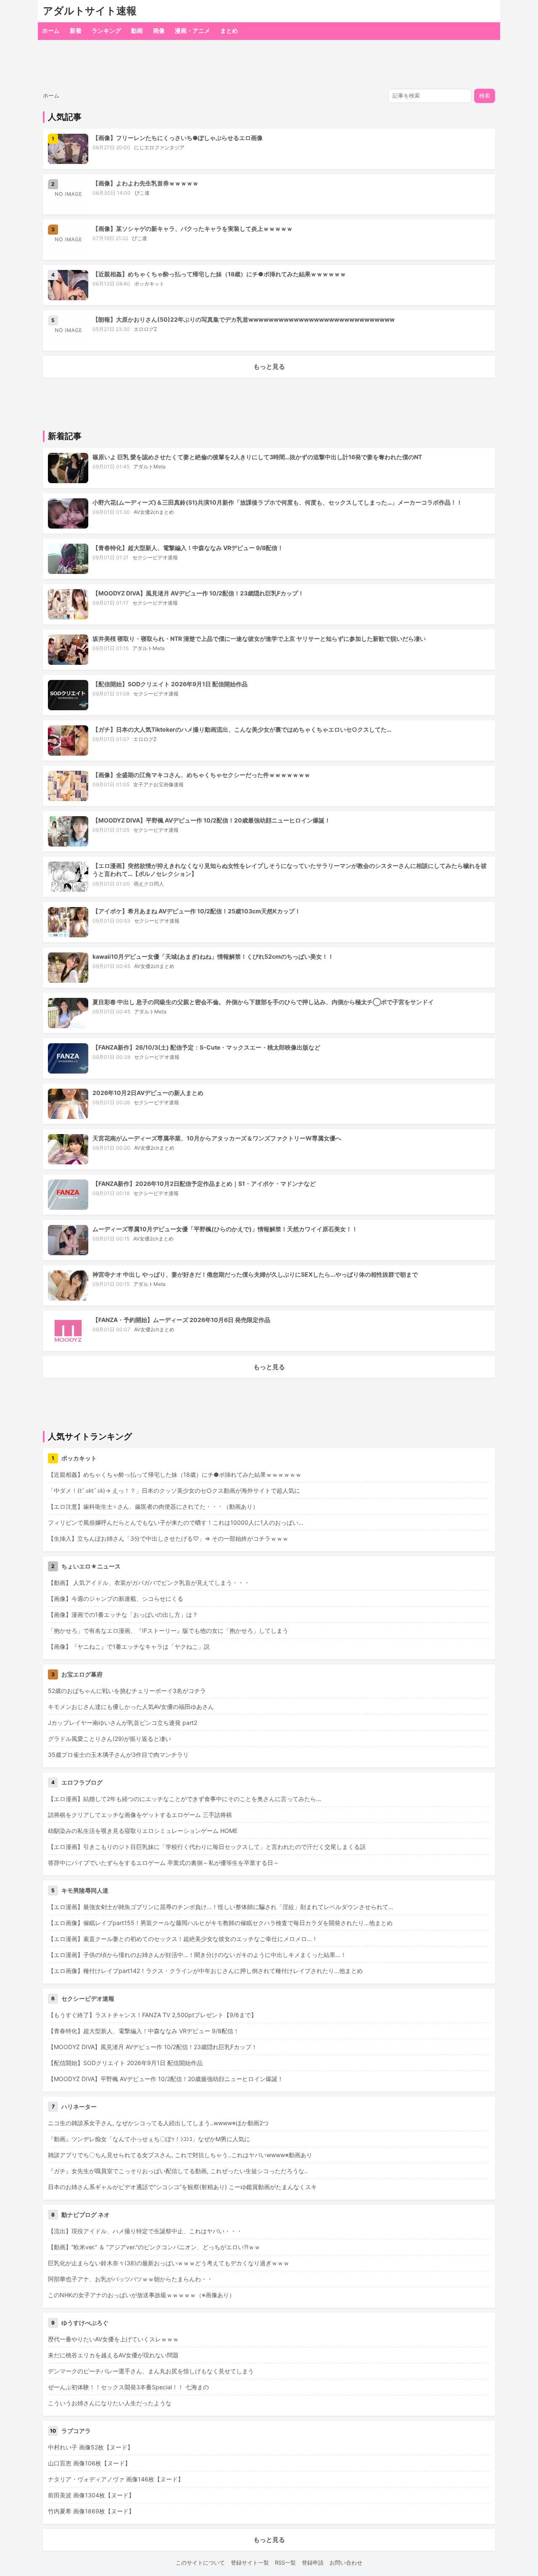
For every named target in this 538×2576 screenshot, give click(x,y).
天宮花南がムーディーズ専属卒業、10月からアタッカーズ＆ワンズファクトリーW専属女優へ (217, 1138)
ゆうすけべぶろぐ (85, 2323)
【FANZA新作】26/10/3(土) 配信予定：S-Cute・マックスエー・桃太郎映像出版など (206, 1047)
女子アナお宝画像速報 (158, 784)
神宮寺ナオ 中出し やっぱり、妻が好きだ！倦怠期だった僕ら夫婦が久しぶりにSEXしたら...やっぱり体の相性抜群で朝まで (255, 1274)
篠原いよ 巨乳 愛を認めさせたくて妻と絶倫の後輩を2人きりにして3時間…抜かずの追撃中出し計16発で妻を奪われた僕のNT (257, 457)
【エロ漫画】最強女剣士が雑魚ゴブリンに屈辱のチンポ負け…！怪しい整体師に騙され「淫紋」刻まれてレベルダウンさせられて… (221, 1907)
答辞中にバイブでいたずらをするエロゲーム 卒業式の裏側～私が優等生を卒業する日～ (164, 1863)
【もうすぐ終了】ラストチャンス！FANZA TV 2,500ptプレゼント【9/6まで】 (152, 2015)
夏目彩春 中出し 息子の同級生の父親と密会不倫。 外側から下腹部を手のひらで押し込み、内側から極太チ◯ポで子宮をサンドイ (263, 1002)
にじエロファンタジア (159, 147)
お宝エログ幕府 (82, 1674)
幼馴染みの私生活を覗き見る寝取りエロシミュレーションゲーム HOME (143, 1831)
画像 (159, 30)
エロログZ (145, 329)
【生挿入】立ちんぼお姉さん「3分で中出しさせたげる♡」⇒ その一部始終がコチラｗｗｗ (168, 1538)
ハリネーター (79, 2107)
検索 (485, 96)
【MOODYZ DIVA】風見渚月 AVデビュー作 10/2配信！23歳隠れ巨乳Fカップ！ (198, 593)
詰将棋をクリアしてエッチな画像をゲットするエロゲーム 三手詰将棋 (140, 1815)
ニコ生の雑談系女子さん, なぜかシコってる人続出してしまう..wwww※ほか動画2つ (158, 2123)
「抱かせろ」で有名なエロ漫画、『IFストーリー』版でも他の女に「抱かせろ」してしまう (168, 1630)
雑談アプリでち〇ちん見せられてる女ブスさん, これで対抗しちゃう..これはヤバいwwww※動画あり (180, 2155)
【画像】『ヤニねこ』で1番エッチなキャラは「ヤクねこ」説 (129, 1646)
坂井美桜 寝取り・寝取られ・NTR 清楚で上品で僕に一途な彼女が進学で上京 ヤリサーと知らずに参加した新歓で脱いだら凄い (259, 639)
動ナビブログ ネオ (86, 2215)
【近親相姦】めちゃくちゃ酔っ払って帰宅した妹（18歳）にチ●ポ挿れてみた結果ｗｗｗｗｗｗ (219, 274)
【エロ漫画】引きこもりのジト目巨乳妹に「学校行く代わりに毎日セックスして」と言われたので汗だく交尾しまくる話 (207, 1847)
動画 (137, 30)
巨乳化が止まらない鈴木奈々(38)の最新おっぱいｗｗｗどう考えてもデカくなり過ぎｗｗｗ (169, 2263)
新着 (76, 30)
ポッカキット (149, 284)
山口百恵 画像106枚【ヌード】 (89, 2463)
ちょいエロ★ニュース (91, 1566)
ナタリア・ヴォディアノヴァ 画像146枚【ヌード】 (116, 2479)
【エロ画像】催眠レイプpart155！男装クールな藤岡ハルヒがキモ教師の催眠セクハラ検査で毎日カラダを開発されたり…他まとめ (220, 1923)
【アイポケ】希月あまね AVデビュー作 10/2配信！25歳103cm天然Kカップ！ (196, 911)
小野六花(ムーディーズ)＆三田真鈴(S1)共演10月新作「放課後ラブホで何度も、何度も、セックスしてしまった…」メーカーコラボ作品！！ (277, 502)
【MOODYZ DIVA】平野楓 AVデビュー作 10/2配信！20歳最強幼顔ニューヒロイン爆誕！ (211, 820)
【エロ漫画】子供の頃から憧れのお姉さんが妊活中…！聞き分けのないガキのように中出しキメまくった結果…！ (197, 1955)
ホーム (51, 30)
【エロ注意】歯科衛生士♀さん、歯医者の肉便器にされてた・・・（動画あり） (153, 1506)
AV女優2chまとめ (154, 512)
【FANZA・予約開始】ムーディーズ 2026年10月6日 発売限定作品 (181, 1320)
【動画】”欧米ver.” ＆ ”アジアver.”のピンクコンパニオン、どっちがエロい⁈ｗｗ (154, 2247)
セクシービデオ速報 (155, 557)
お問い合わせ (346, 2563)
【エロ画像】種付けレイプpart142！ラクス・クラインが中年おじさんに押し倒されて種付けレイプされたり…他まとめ (205, 1971)
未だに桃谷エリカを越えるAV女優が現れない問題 (113, 2355)
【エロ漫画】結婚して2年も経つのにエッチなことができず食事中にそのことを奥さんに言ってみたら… (185, 1799)
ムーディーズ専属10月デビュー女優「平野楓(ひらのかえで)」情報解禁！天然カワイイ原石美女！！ (225, 1229)
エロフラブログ (82, 1782)
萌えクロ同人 (149, 884)
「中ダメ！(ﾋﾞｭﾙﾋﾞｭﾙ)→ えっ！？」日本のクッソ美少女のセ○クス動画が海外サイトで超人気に (174, 1490)
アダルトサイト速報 (90, 11)
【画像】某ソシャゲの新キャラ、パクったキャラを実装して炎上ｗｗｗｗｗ (193, 229)
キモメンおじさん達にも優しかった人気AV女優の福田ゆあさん (131, 1707)
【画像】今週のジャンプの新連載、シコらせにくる (116, 1599)
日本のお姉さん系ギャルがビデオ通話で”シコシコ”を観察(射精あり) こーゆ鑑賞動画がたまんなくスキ (182, 2187)
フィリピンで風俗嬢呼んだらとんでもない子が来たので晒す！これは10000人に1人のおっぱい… (176, 1522)
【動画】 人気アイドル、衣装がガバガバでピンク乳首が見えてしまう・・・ (149, 1583)
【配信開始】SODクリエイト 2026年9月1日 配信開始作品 (170, 684)
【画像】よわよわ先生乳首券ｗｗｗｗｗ (145, 183)
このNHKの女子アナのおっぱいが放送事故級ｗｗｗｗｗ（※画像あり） (141, 2295)
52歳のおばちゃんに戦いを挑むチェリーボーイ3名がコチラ (127, 1691)
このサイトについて (200, 2563)
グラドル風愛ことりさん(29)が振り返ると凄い (109, 1739)
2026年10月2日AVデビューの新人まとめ (148, 1093)
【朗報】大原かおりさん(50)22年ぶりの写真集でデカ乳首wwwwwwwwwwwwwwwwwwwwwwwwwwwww (244, 319)
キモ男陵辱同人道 (85, 1890)
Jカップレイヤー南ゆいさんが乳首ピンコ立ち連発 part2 (123, 1723)
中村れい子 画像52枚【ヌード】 (91, 2447)
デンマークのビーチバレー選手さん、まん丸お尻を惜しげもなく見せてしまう (151, 2371)
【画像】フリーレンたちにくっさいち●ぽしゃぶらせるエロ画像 (178, 138)
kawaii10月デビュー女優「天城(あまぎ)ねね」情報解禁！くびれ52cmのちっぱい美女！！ (213, 956)
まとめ (229, 30)
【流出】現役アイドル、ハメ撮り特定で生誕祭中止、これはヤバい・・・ (145, 2231)
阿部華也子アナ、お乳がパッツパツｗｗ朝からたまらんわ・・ (130, 2279)
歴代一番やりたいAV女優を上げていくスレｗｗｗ (113, 2339)
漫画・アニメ (193, 30)
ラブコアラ (76, 2431)
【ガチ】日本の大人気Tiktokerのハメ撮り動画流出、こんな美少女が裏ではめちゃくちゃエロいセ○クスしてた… (242, 729)
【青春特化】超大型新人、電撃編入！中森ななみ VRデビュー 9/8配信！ (188, 548)
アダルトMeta (149, 467)
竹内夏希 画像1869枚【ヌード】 (91, 2511)
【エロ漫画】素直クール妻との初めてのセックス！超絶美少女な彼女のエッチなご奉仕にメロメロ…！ (183, 1939)
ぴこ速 (142, 193)
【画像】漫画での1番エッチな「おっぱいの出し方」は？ (123, 1615)
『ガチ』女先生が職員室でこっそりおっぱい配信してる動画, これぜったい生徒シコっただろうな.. (178, 2171)
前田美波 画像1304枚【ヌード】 (91, 2495)
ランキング (106, 30)
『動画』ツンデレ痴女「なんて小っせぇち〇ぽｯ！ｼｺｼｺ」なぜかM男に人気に (149, 2139)
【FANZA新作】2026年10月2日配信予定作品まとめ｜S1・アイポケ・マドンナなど (204, 1184)
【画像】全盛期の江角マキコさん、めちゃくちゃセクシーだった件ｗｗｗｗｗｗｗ (201, 775)
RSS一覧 (285, 2563)
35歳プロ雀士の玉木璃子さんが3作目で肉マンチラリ (118, 1755)
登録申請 (313, 2563)
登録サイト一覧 (250, 2563)
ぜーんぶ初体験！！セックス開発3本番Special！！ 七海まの (128, 2387)
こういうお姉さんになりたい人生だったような (110, 2403)
